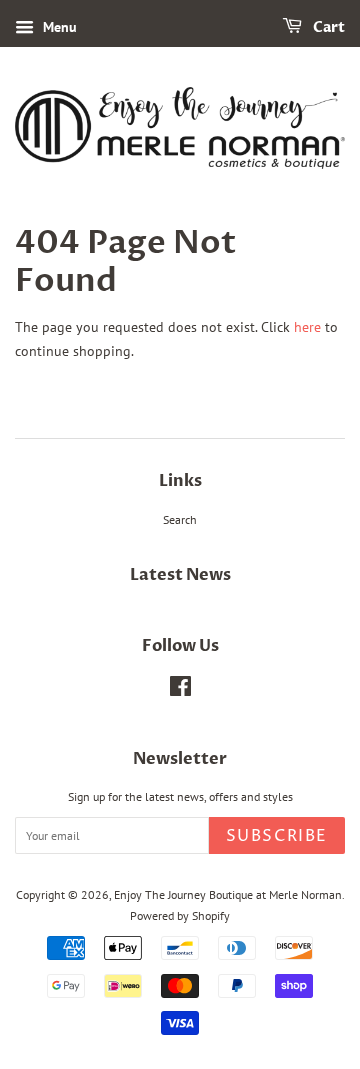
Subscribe (277, 836)
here (307, 327)
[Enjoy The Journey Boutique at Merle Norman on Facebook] (180, 690)
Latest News (180, 575)
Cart (327, 27)
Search (180, 519)
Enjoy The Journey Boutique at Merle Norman (228, 894)
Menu (58, 27)
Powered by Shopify (180, 915)
